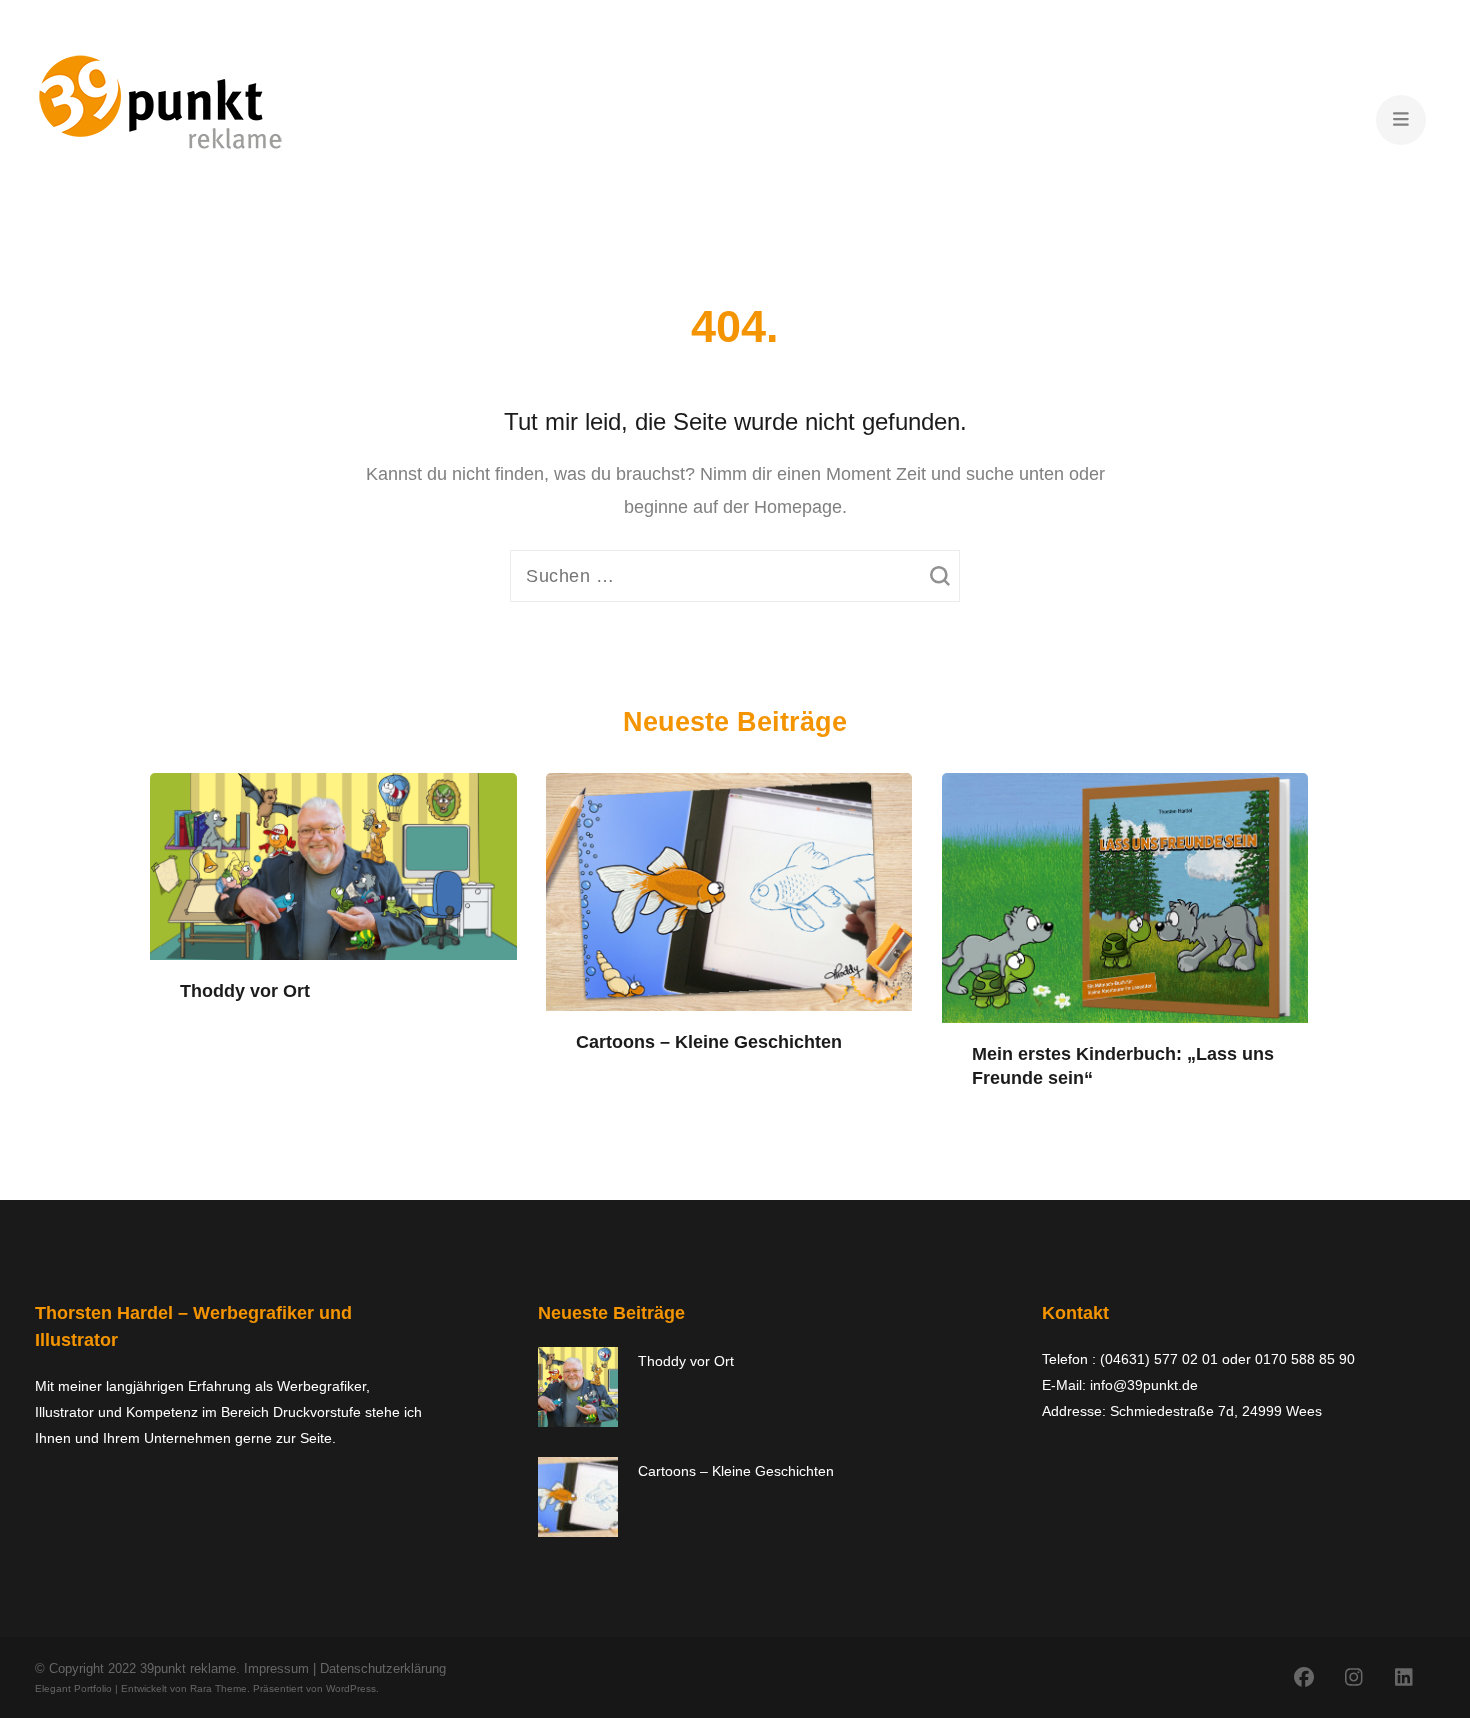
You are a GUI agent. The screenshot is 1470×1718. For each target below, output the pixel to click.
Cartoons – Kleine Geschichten (709, 1042)
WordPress (351, 1688)
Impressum (276, 1668)
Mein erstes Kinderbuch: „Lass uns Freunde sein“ (1123, 1065)
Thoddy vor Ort (245, 991)
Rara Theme (218, 1688)
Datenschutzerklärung (383, 1668)
